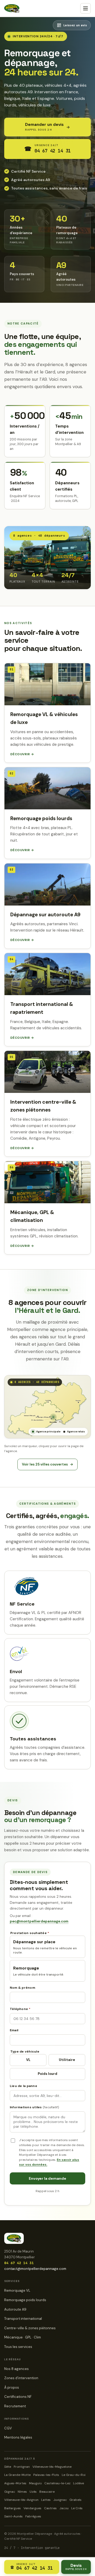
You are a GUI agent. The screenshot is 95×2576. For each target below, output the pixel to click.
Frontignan (22, 2467)
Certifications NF (18, 2397)
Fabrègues (33, 2516)
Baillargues (13, 2508)
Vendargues (32, 2508)
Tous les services (18, 2347)
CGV (8, 2428)
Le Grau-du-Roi (74, 2475)
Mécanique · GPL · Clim (23, 2337)
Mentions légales (18, 2437)
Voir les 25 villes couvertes (47, 1464)
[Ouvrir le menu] (85, 8)
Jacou (64, 2508)
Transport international (23, 2319)
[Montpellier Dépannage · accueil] (12, 8)
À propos (12, 2387)
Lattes (46, 2500)
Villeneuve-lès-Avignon (21, 2500)
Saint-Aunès (13, 2516)
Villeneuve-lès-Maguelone (52, 2467)
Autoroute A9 (15, 2309)
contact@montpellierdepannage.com (35, 2269)
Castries (50, 2508)
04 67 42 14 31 (19, 2263)
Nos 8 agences (16, 2369)
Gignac (10, 2492)
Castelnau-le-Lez (57, 2483)
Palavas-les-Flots (46, 2475)
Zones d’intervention (21, 2378)
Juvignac (60, 2500)
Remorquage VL (17, 2290)
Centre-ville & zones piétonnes (30, 2328)
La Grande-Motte (17, 2475)
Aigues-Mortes (15, 2483)
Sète (8, 2467)
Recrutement (15, 2406)
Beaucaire (47, 2492)
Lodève (79, 2483)
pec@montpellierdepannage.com (39, 1921)
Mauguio (35, 2483)
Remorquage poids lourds (25, 2300)
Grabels (75, 2500)
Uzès (33, 2492)
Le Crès (77, 2508)
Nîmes (22, 2492)
